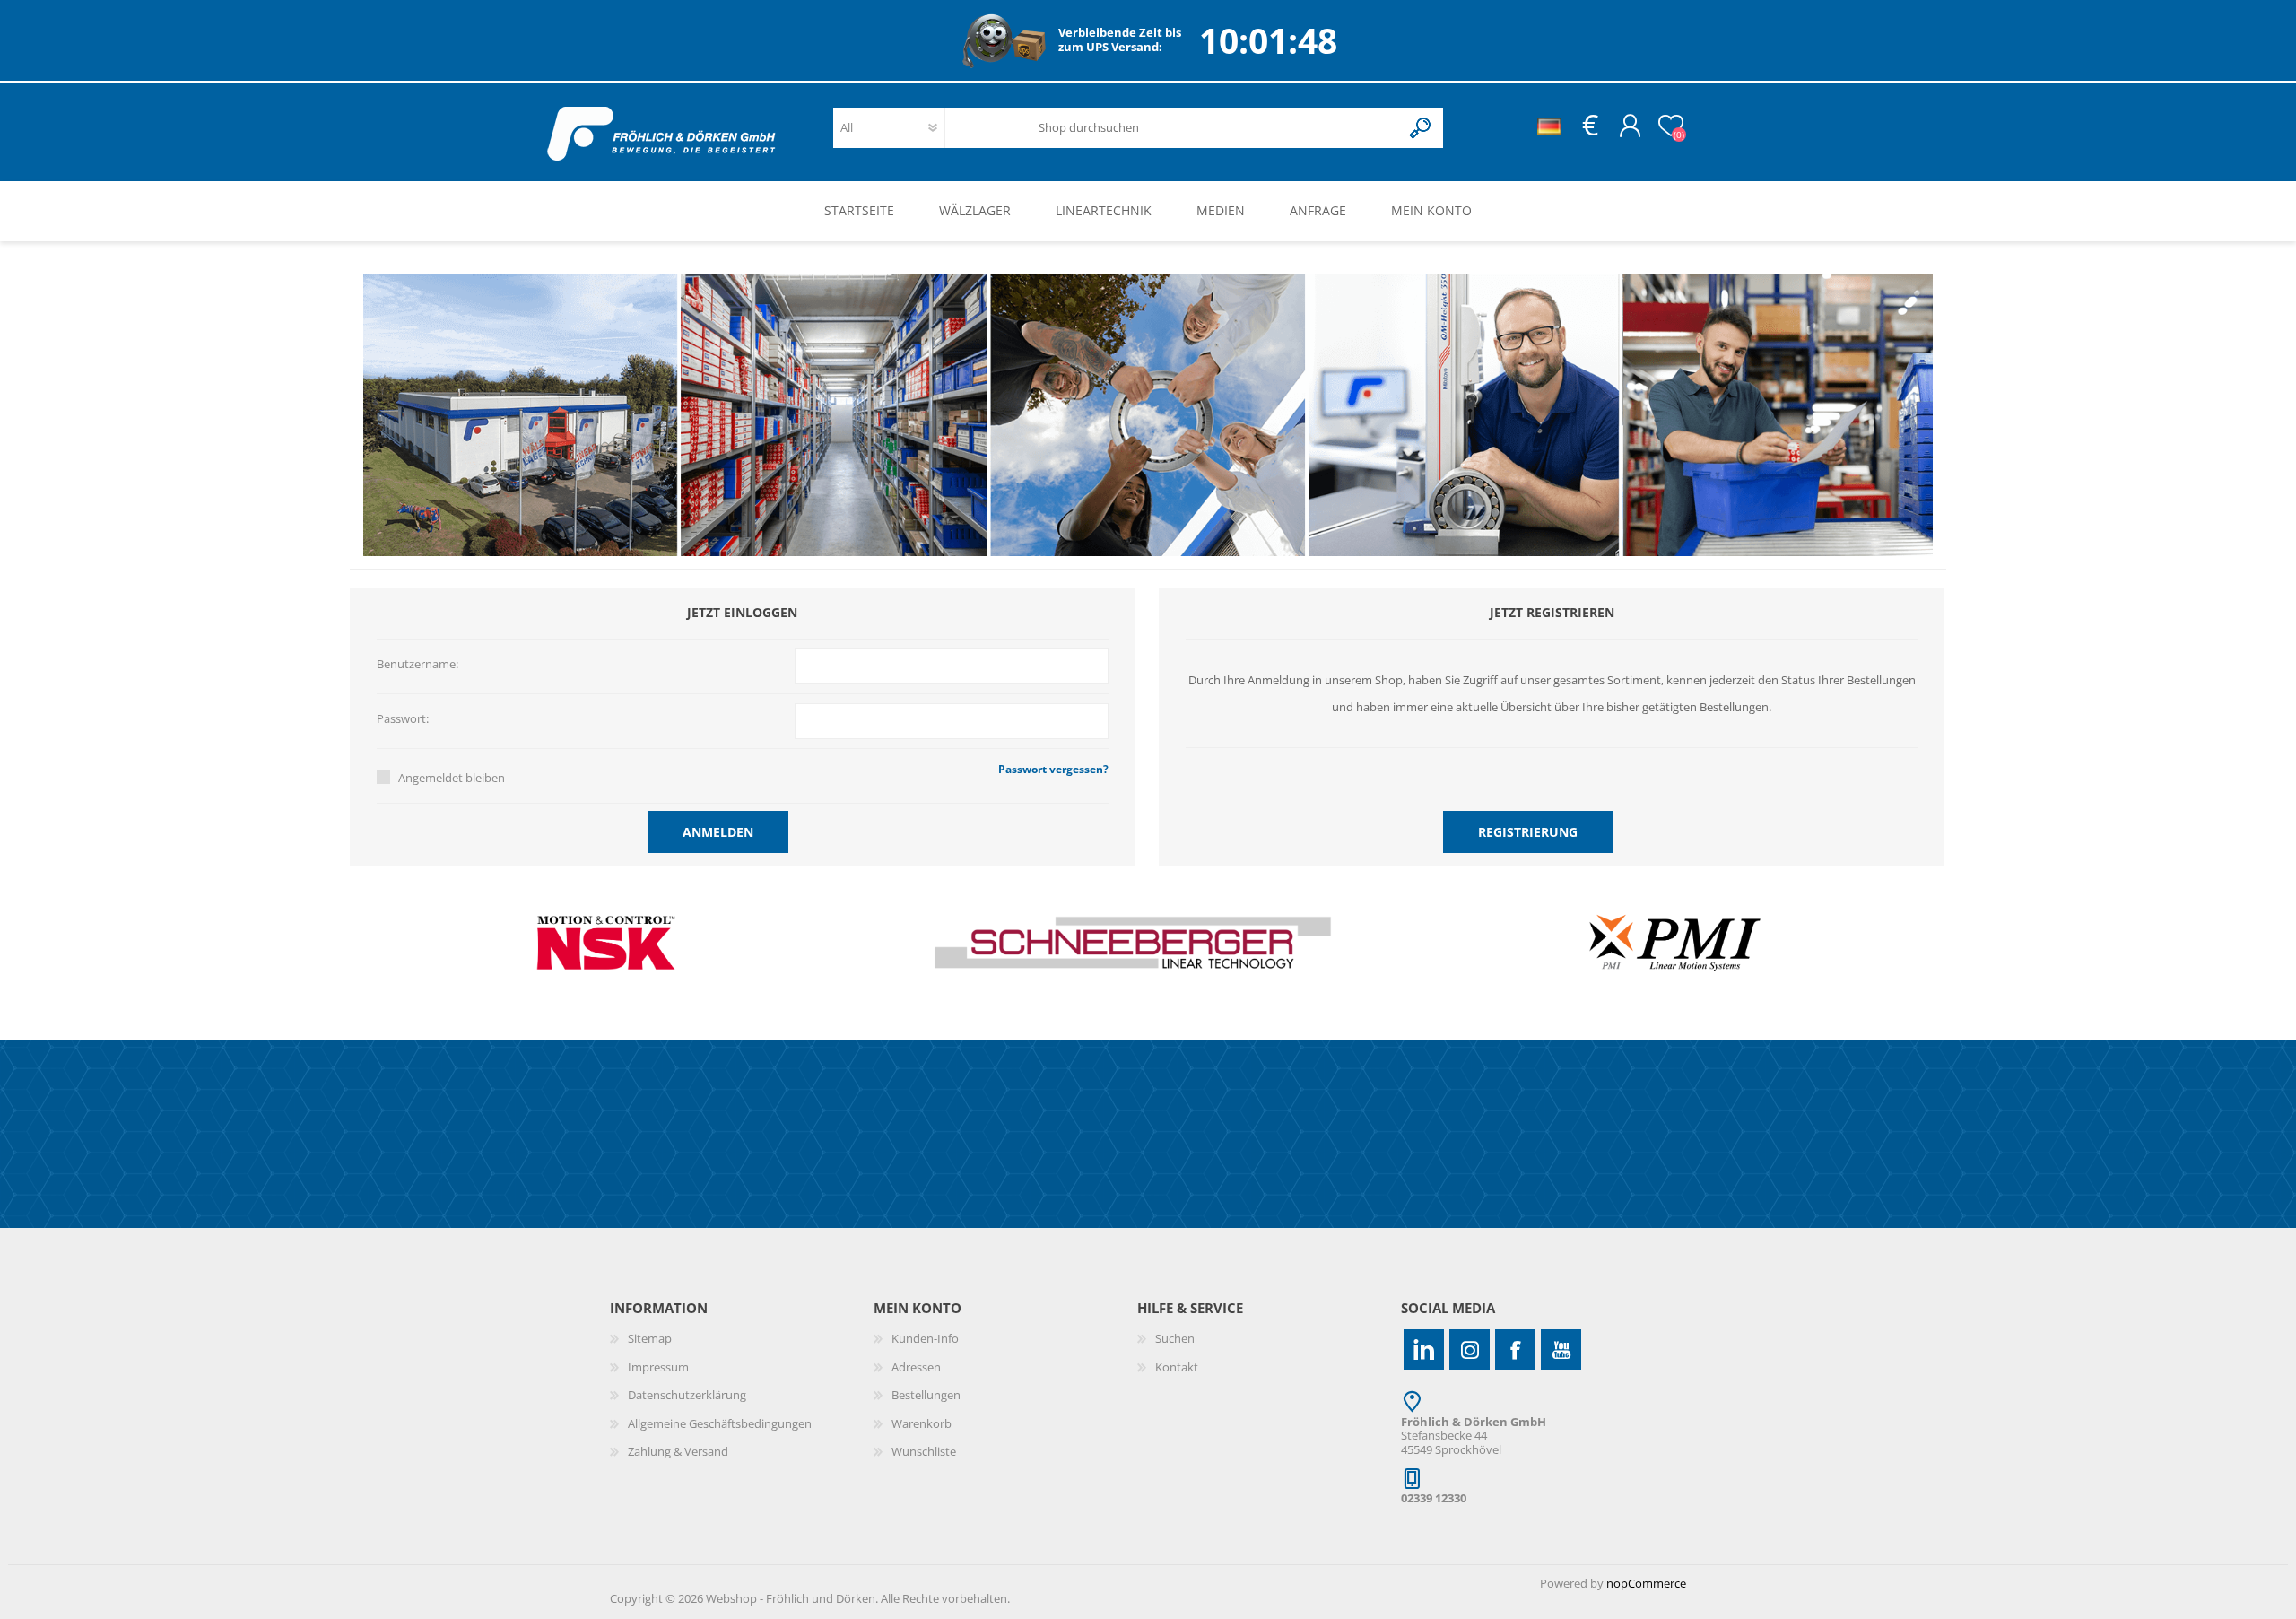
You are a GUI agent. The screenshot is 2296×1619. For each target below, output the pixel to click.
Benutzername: (417, 665)
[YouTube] (1561, 1349)
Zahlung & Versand (678, 1451)
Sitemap (650, 1338)
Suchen (1421, 128)
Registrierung (1528, 832)
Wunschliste (924, 1451)
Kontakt (1177, 1367)
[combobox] (1206, 128)
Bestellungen (926, 1395)
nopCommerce (1646, 1583)
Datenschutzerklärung (687, 1395)
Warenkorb (922, 1423)
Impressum (658, 1367)
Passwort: (403, 719)
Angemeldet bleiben (452, 778)
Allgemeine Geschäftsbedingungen (720, 1423)
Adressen (916, 1367)
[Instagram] (1470, 1349)
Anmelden (718, 832)
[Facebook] (1515, 1349)
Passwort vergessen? (1053, 769)
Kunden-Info (925, 1338)
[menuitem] (742, 1339)
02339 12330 (1434, 1498)
